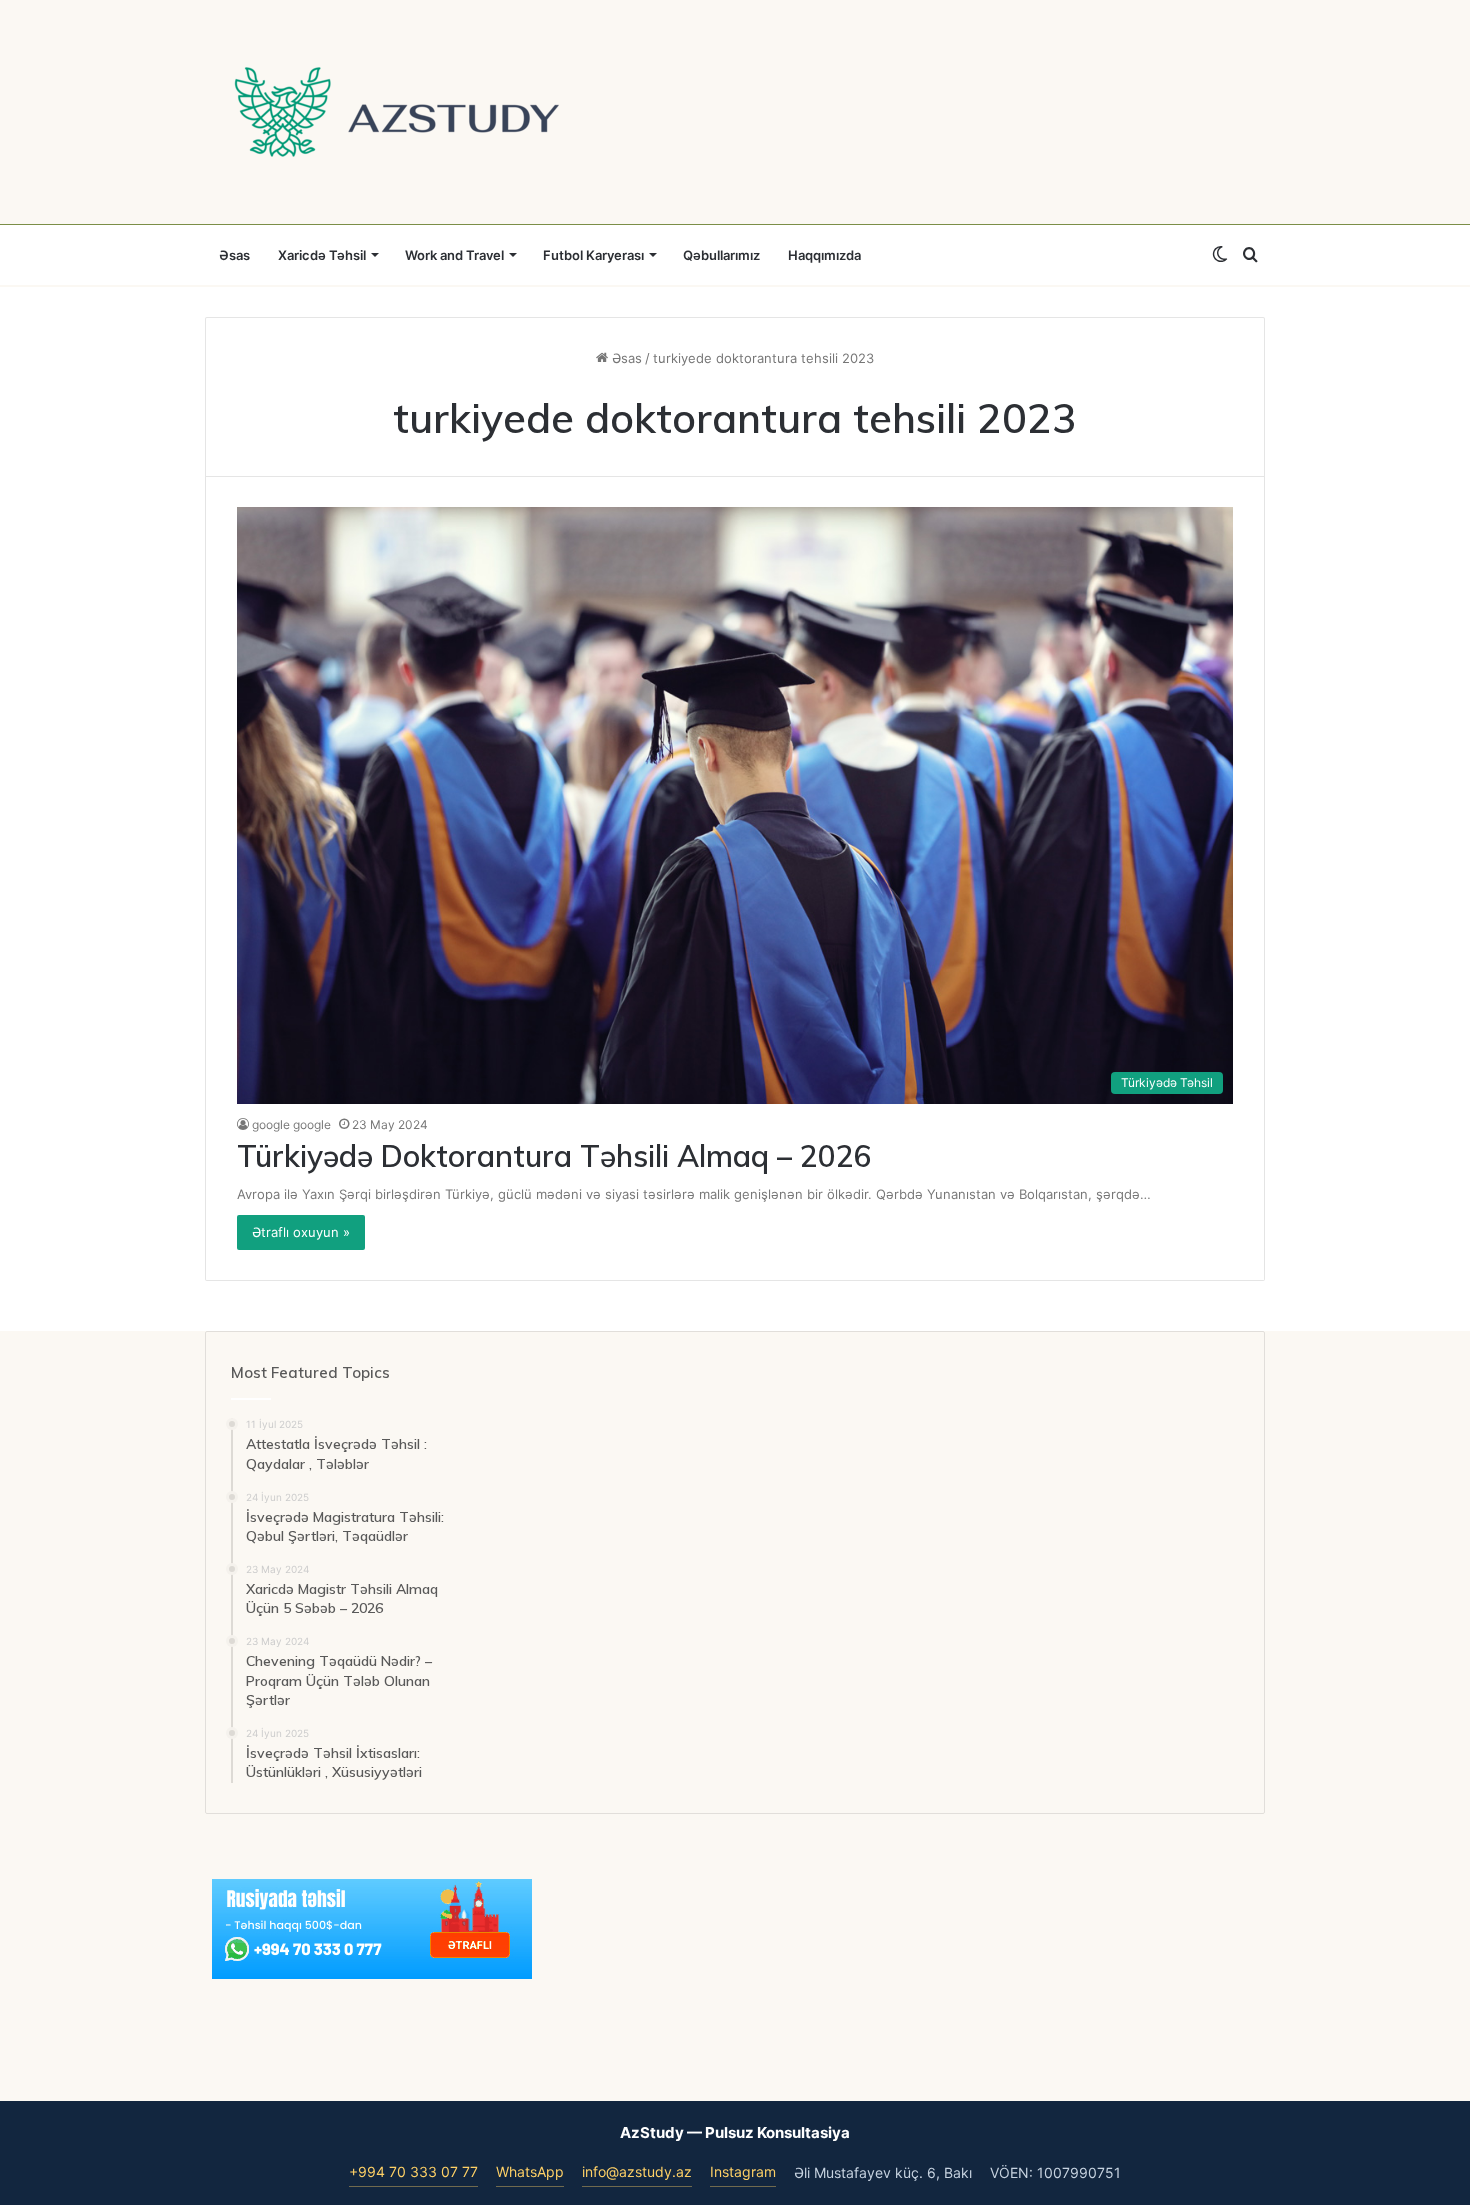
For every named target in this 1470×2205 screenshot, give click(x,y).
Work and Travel (454, 255)
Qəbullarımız (721, 255)
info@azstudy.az (637, 2171)
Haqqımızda (824, 255)
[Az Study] (397, 112)
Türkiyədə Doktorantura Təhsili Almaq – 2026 (554, 1156)
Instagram (743, 2171)
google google (291, 1124)
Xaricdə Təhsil (322, 255)
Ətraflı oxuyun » (301, 1232)
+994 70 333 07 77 (413, 2171)
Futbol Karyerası (593, 255)
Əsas (234, 255)
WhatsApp (530, 2171)
